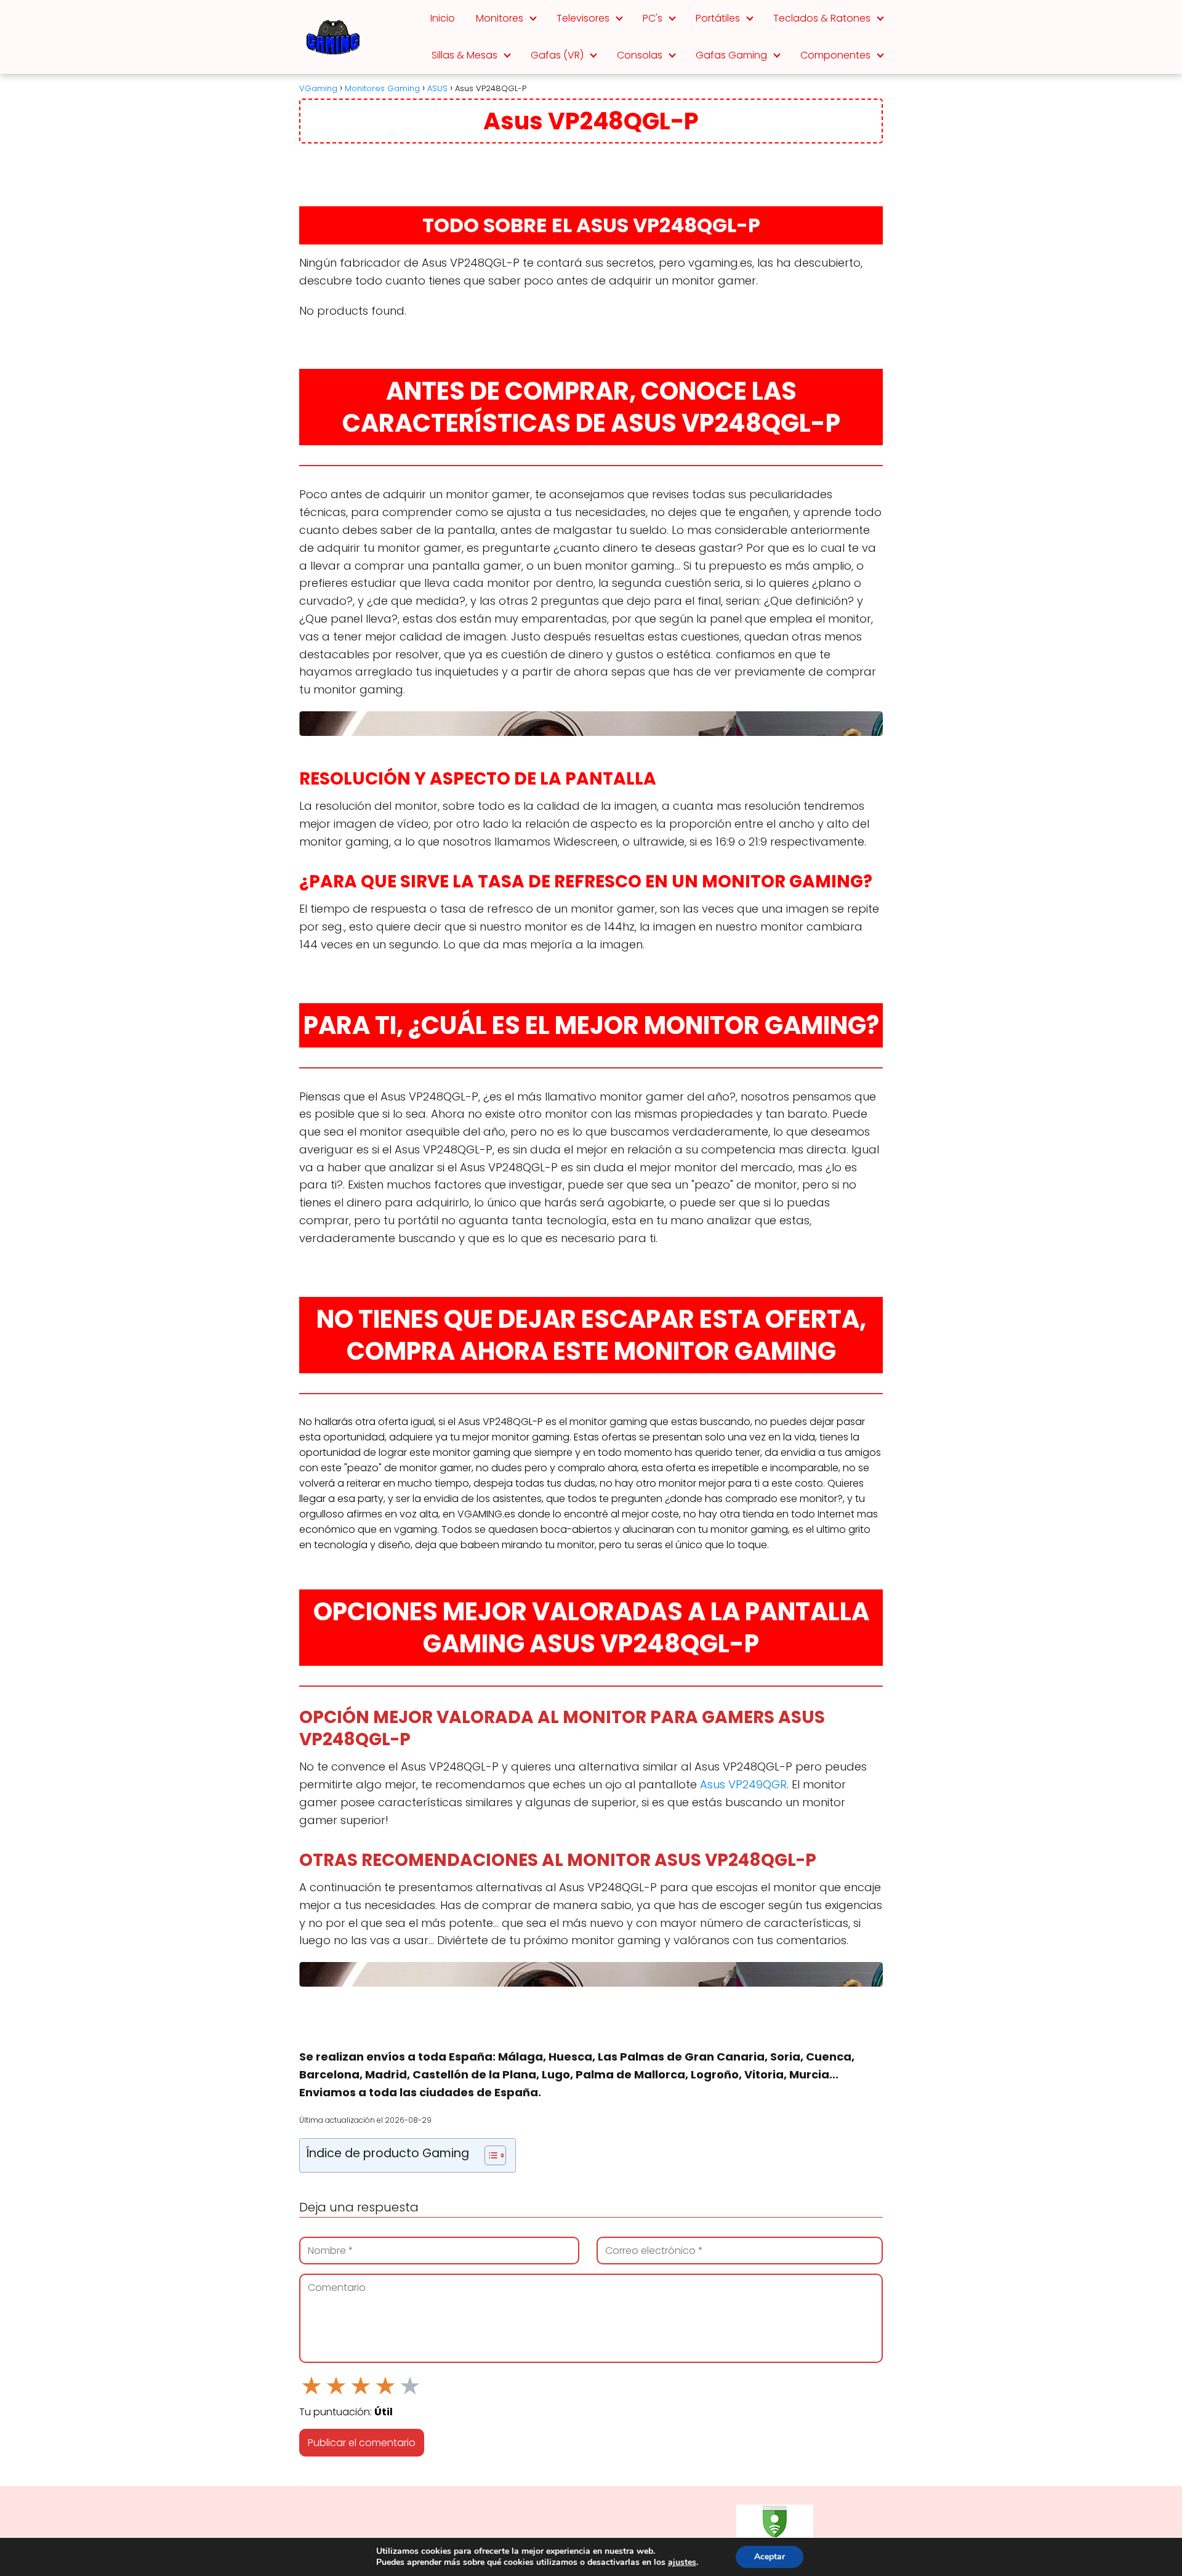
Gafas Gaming (731, 55)
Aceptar (770, 2557)
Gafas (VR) (557, 55)
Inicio (443, 18)
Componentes (835, 55)
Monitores (500, 18)
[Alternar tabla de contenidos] (489, 2155)
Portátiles (718, 18)
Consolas (640, 55)
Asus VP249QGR (743, 1784)
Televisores (583, 18)
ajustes (682, 2562)
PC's (653, 18)
